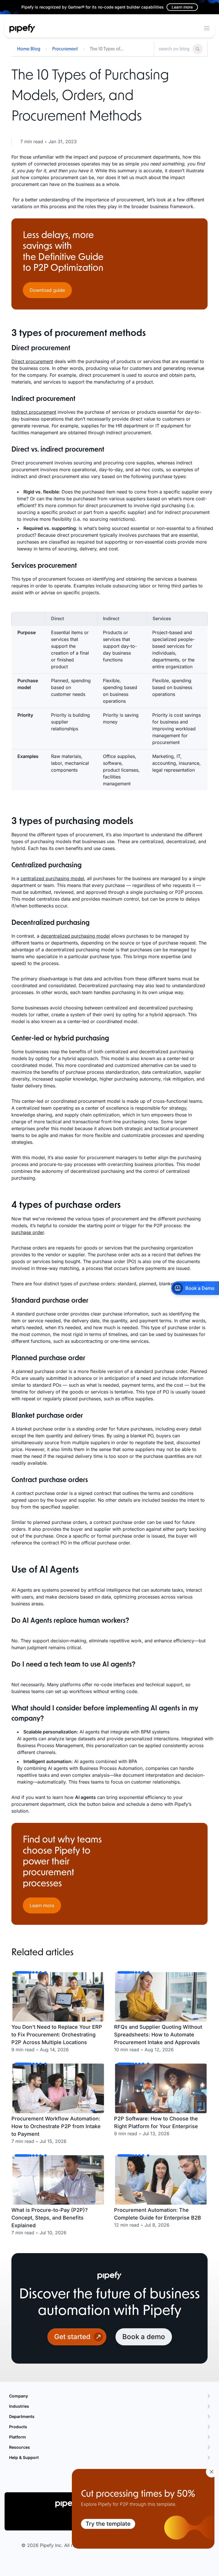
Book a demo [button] (144, 2337)
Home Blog (29, 49)
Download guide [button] (47, 290)
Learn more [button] (42, 1905)
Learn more (182, 7)
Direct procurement (32, 361)
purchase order (28, 1232)
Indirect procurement (34, 412)
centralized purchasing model (52, 878)
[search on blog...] (174, 49)
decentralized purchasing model (75, 936)
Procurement (65, 49)
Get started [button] (72, 2337)
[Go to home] (22, 28)
